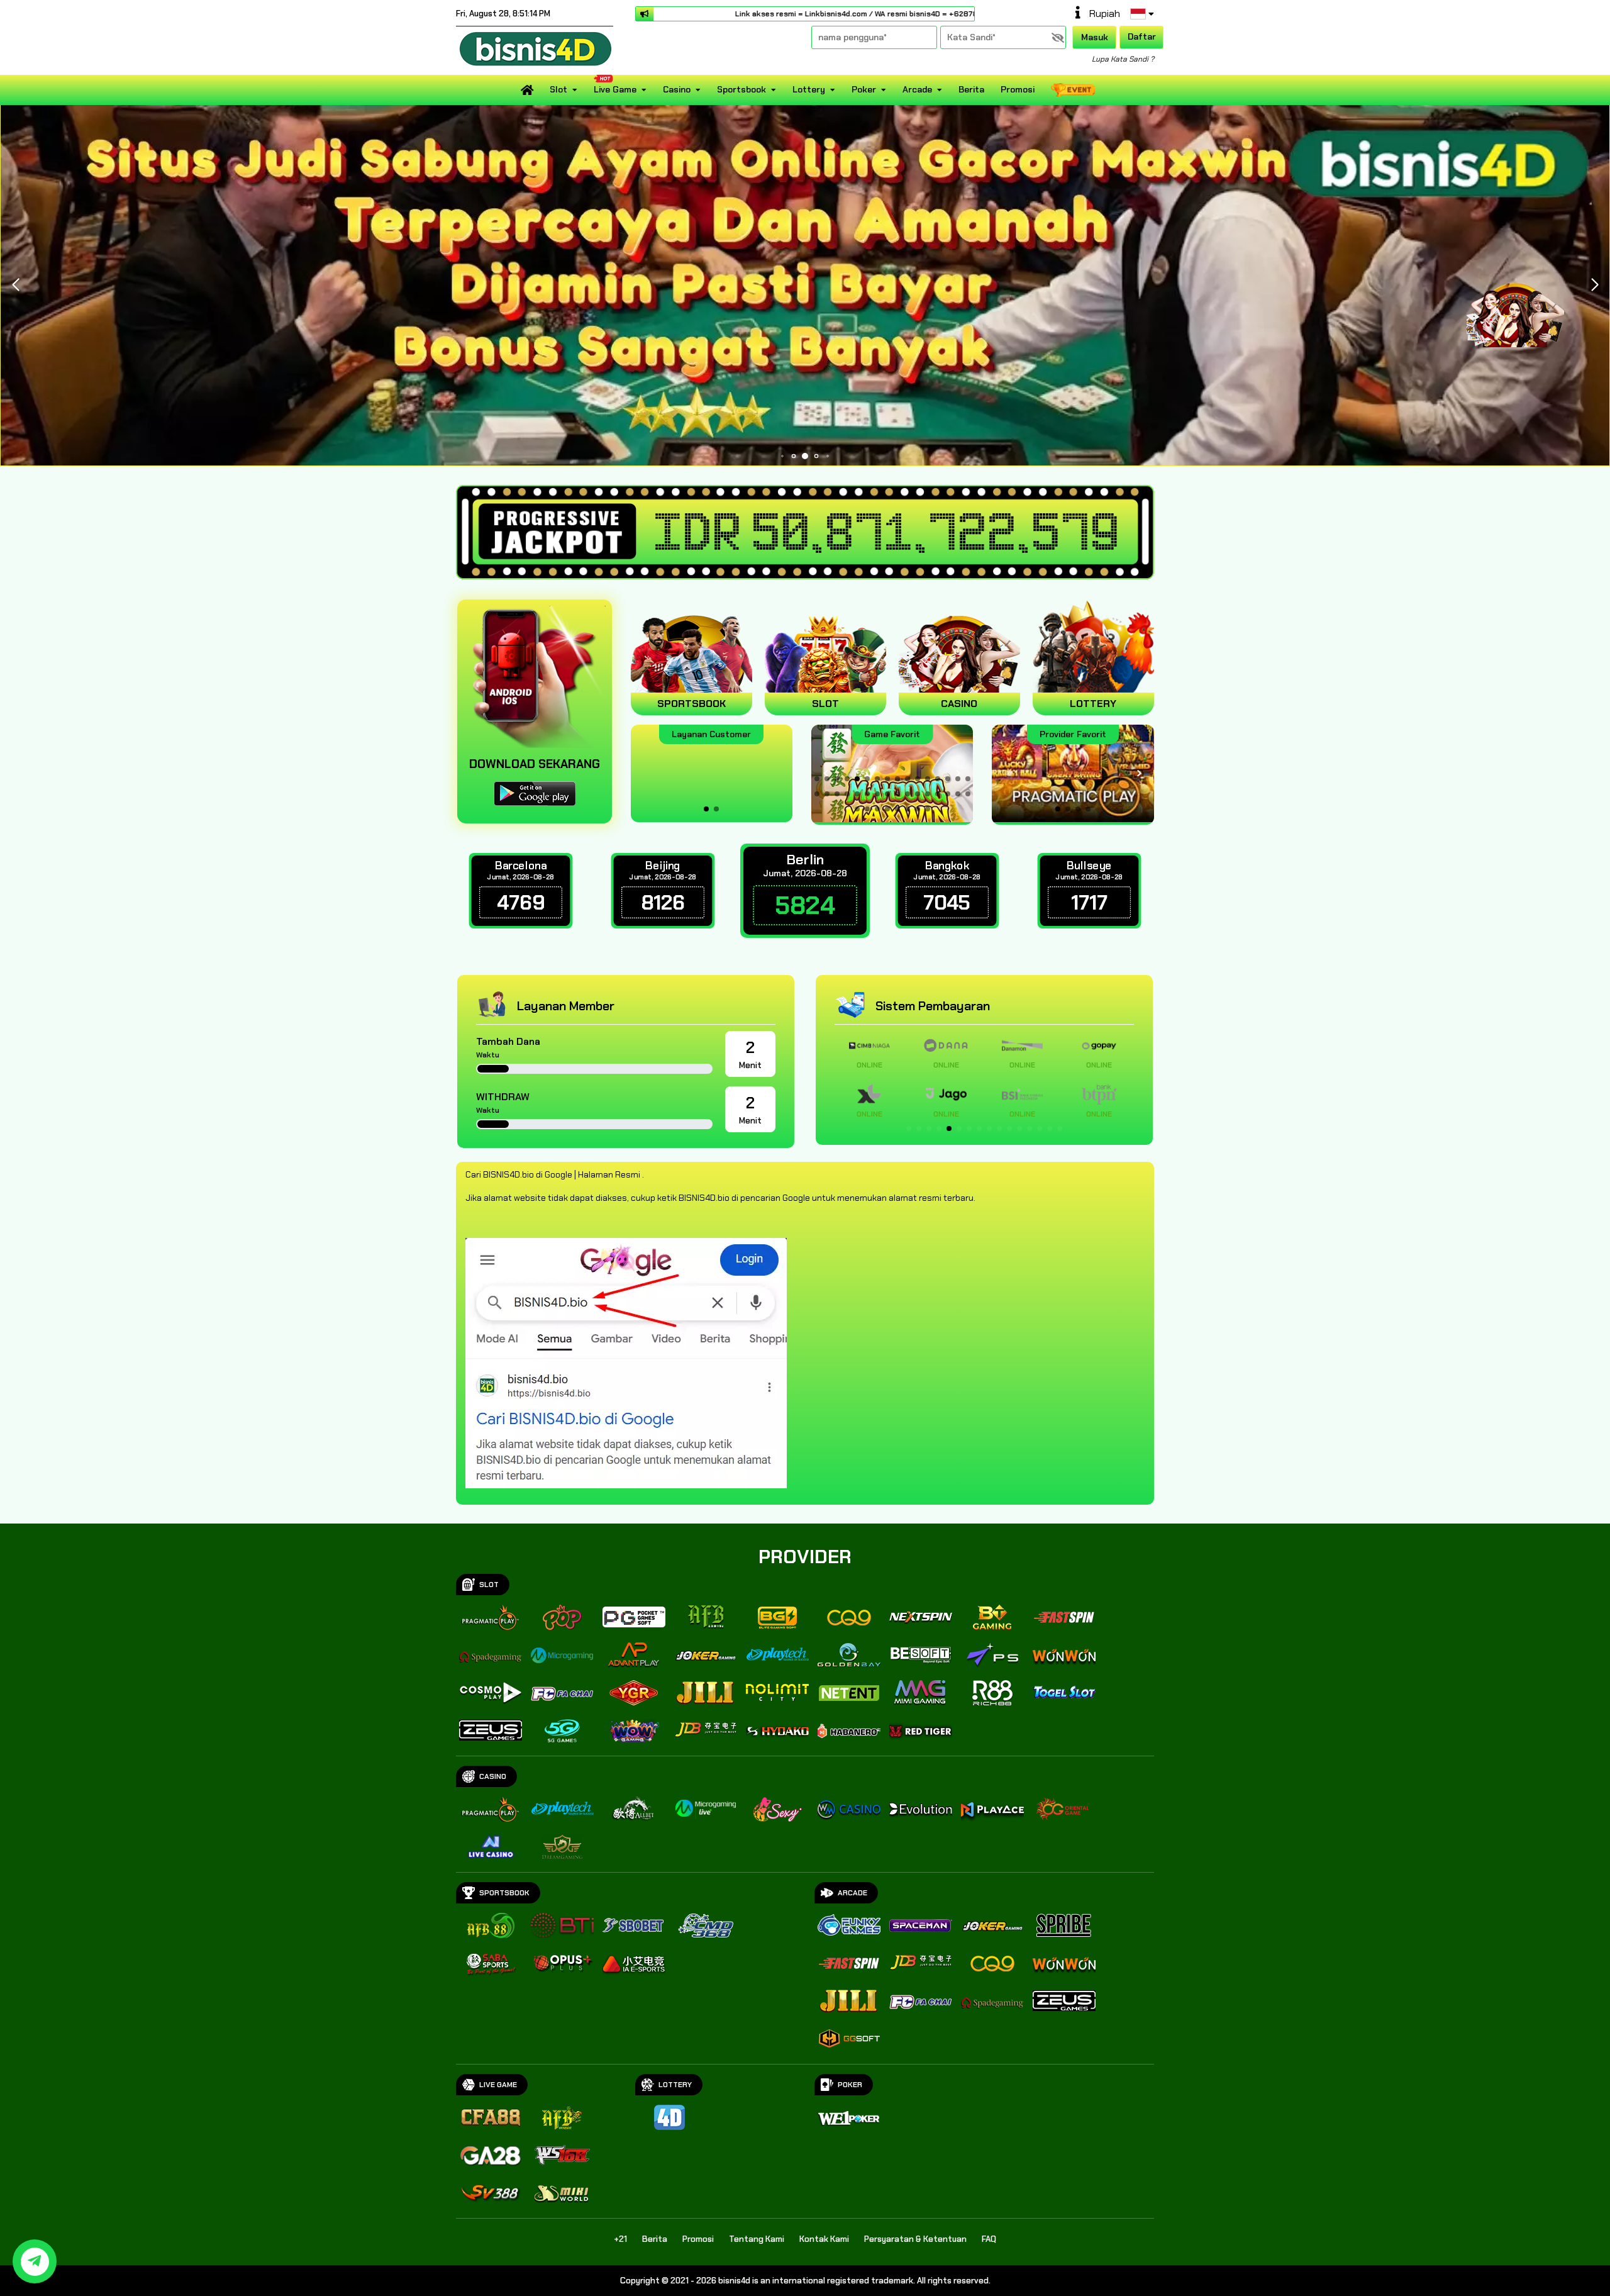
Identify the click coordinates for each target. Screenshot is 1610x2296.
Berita (971, 89)
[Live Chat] (1523, 307)
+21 (620, 2239)
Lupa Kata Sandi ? (1123, 59)
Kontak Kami (824, 2239)
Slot (558, 89)
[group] (1073, 773)
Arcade (917, 89)
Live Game (615, 89)
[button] (15, 285)
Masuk (1095, 37)
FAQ (989, 2239)
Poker (864, 89)
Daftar (1142, 36)
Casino (677, 89)
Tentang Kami (757, 2239)
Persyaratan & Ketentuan (915, 2239)
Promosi (1018, 89)
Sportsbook (741, 89)
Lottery (809, 89)
